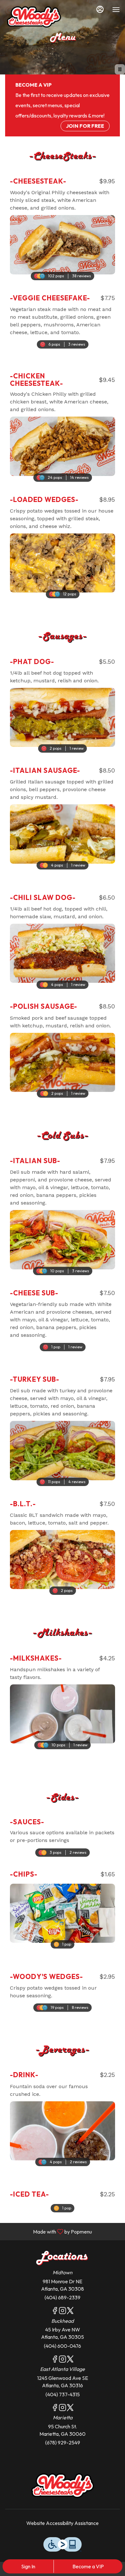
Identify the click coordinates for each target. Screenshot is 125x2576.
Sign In (28, 2566)
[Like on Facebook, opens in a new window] (55, 2312)
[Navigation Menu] (116, 10)
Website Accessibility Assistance (63, 2523)
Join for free (85, 126)
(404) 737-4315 (63, 2394)
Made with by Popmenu (48, 2231)
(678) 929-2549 (63, 2442)
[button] (63, 223)
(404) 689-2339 (63, 2297)
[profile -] (100, 9)
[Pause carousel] (120, 69)
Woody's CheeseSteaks (63, 2485)
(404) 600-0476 (63, 2346)
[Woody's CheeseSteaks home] (34, 16)
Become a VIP (88, 2566)
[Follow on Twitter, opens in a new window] (70, 2312)
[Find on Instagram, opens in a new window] (63, 2312)
